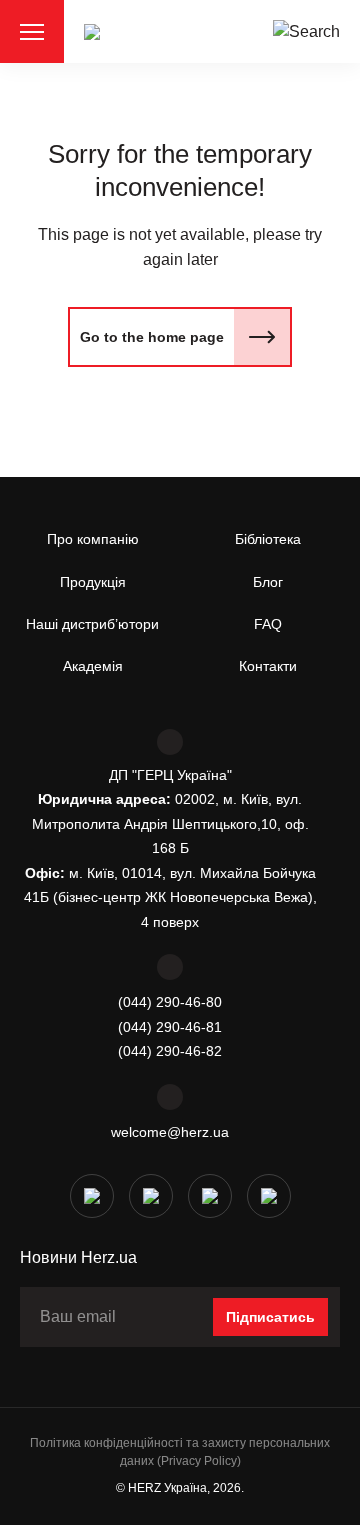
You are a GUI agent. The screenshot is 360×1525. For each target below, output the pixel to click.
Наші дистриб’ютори (92, 624)
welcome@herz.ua (170, 1132)
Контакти (268, 666)
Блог (268, 582)
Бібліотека (268, 539)
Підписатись (270, 1317)
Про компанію (93, 539)
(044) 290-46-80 (170, 1002)
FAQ (268, 624)
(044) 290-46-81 (170, 1027)
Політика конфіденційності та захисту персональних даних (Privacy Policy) (180, 1451)
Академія (93, 666)
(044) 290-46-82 (170, 1051)
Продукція (93, 582)
